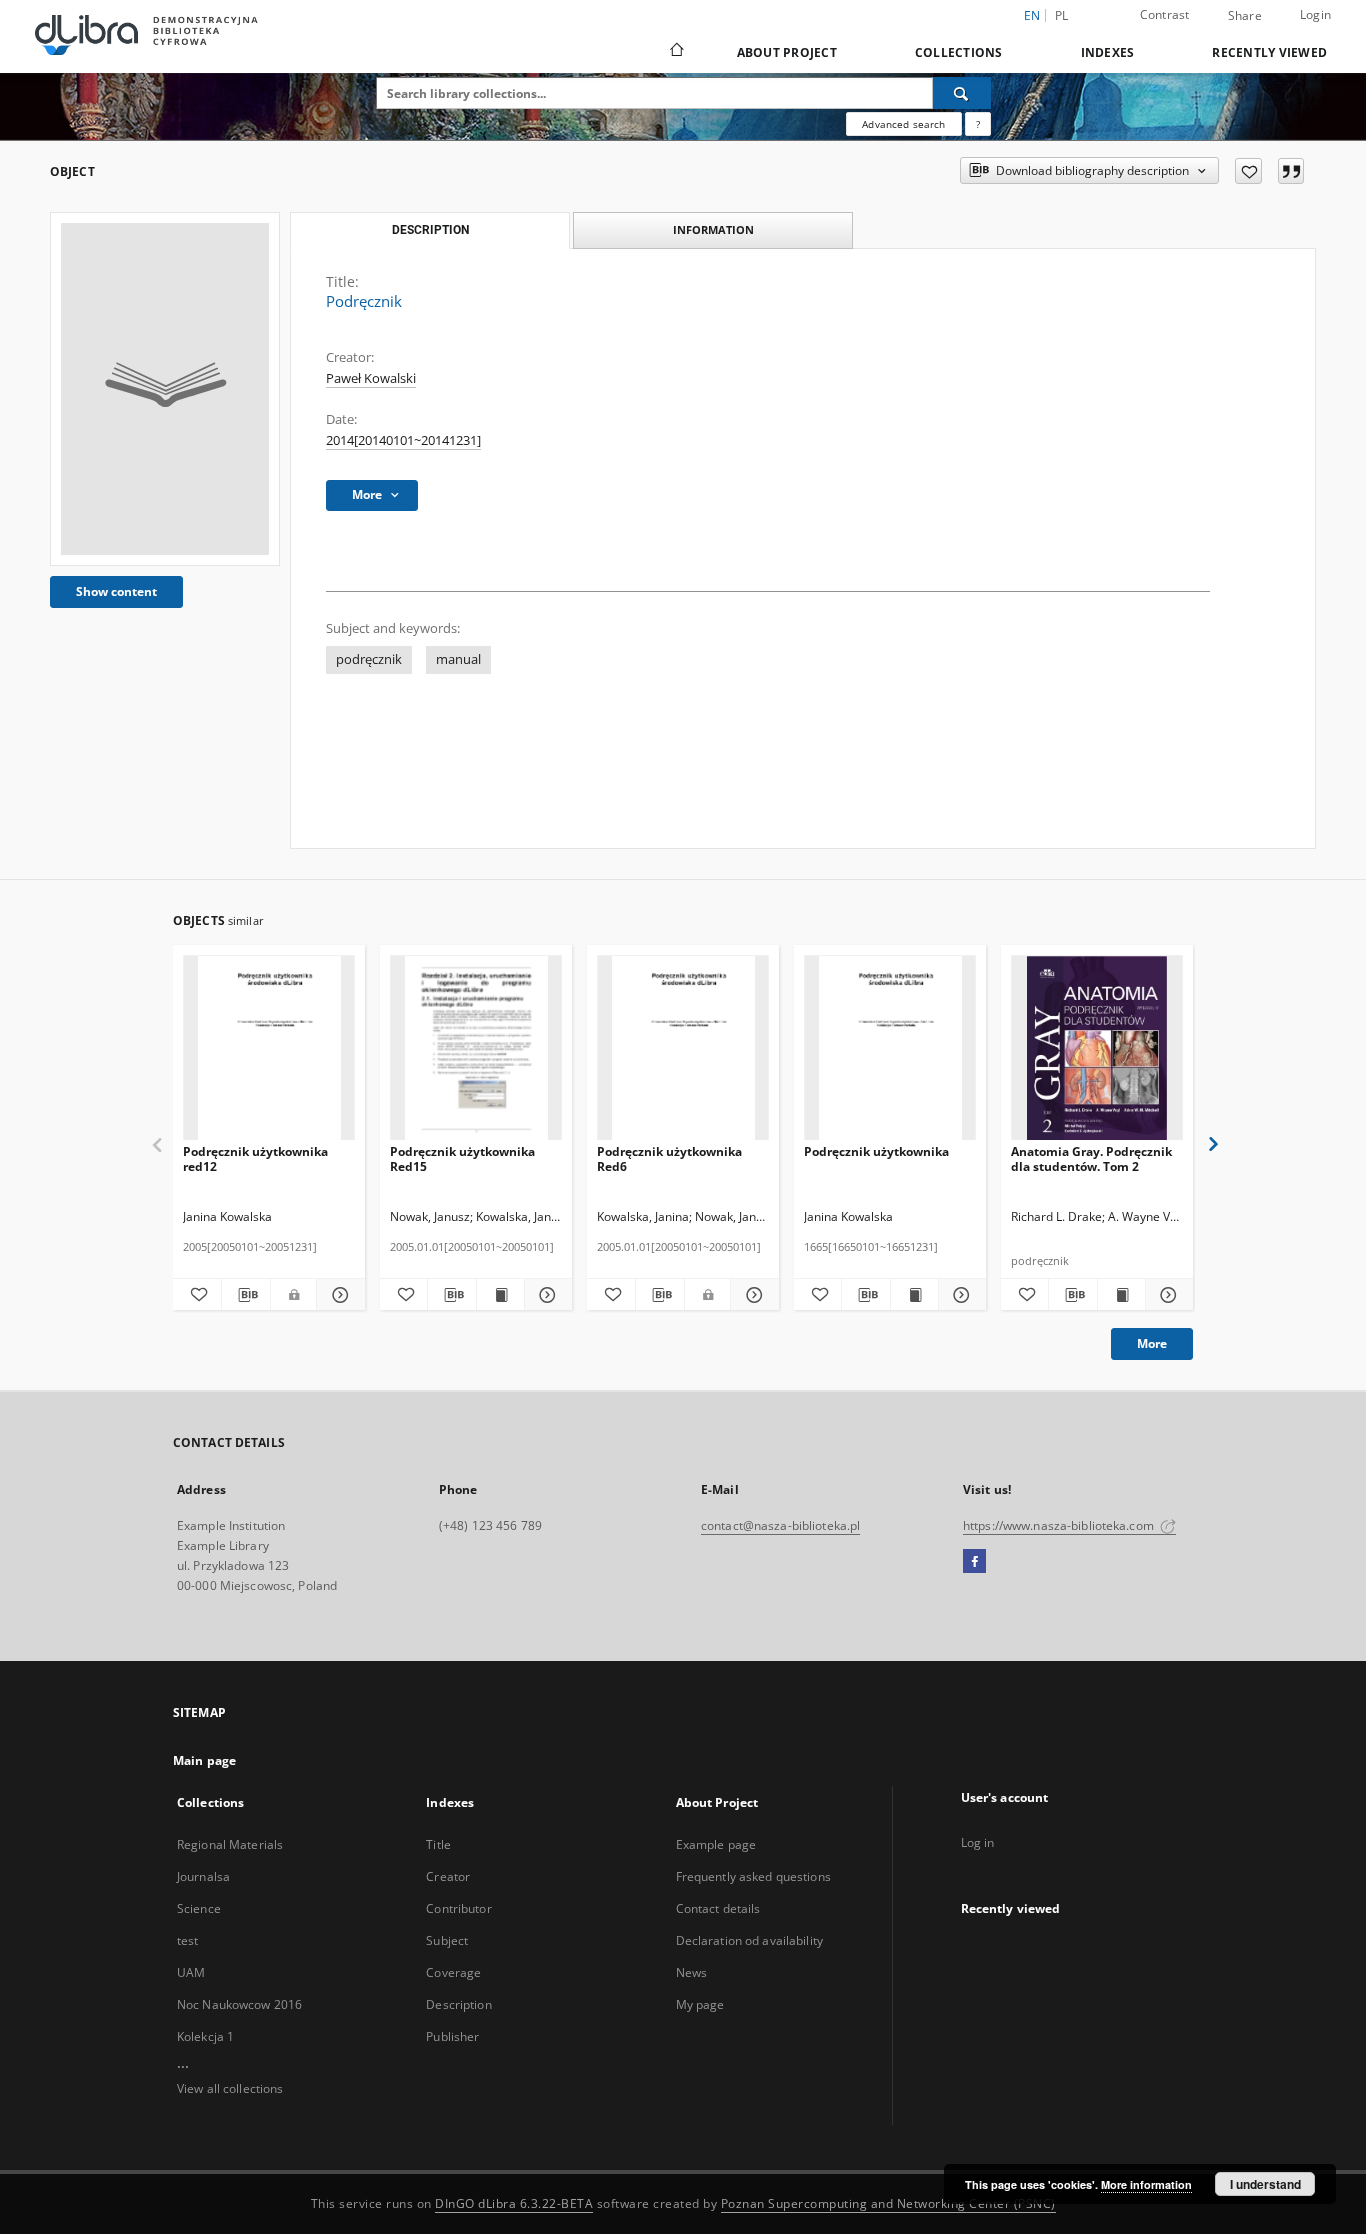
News (691, 1972)
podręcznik (369, 659)
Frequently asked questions (753, 1876)
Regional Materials (230, 1844)
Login (1315, 14)
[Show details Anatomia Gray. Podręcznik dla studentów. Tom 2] (1166, 1295)
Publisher (452, 2036)
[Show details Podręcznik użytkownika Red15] (545, 1295)
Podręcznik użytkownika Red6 (669, 1158)
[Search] (962, 93)
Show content (116, 591)
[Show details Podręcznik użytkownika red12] (338, 1295)
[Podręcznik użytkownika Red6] (683, 1048)
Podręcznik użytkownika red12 (255, 1158)
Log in (978, 1842)
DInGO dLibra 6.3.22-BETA (514, 2203)
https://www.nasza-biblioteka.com (1060, 1525)
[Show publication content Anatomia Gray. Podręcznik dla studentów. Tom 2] (1121, 1295)
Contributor (458, 1908)
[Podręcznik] (165, 389)
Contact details (718, 1908)
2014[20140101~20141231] (403, 440)
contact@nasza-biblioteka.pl (780, 1525)
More (1152, 1343)
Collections (959, 52)
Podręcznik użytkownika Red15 (462, 1158)
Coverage (453, 1972)
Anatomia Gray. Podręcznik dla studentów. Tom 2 (1091, 1158)
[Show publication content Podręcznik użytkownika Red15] (500, 1295)
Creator (448, 1876)
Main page (204, 1760)
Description (458, 2004)
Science (199, 1908)
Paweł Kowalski (371, 378)
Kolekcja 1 (205, 2036)
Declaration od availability (749, 1940)
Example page (716, 1844)
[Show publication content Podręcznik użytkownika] (914, 1295)
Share (1245, 16)
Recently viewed (1269, 52)
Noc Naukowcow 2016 (239, 2004)
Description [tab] (430, 230)
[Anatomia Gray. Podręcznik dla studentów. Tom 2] (1097, 1048)
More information (1146, 2184)
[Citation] (1291, 171)
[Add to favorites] (1248, 171)
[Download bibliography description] (246, 1295)
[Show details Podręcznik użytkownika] (959, 1295)
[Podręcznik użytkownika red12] (269, 1048)
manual (458, 659)
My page (700, 2004)
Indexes (1108, 52)
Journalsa (203, 1876)
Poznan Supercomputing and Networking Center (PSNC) (888, 2203)
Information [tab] (713, 229)
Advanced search (903, 124)
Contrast (1165, 14)
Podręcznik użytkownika (876, 1151)
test (187, 1940)
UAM (191, 1972)
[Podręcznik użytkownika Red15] (476, 1048)
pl (1062, 15)
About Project (787, 52)
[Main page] (675, 52)
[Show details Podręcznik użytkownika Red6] (752, 1295)
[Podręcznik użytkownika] (890, 1048)
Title (438, 1844)
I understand (1265, 2184)
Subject (447, 1940)
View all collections (230, 2088)
